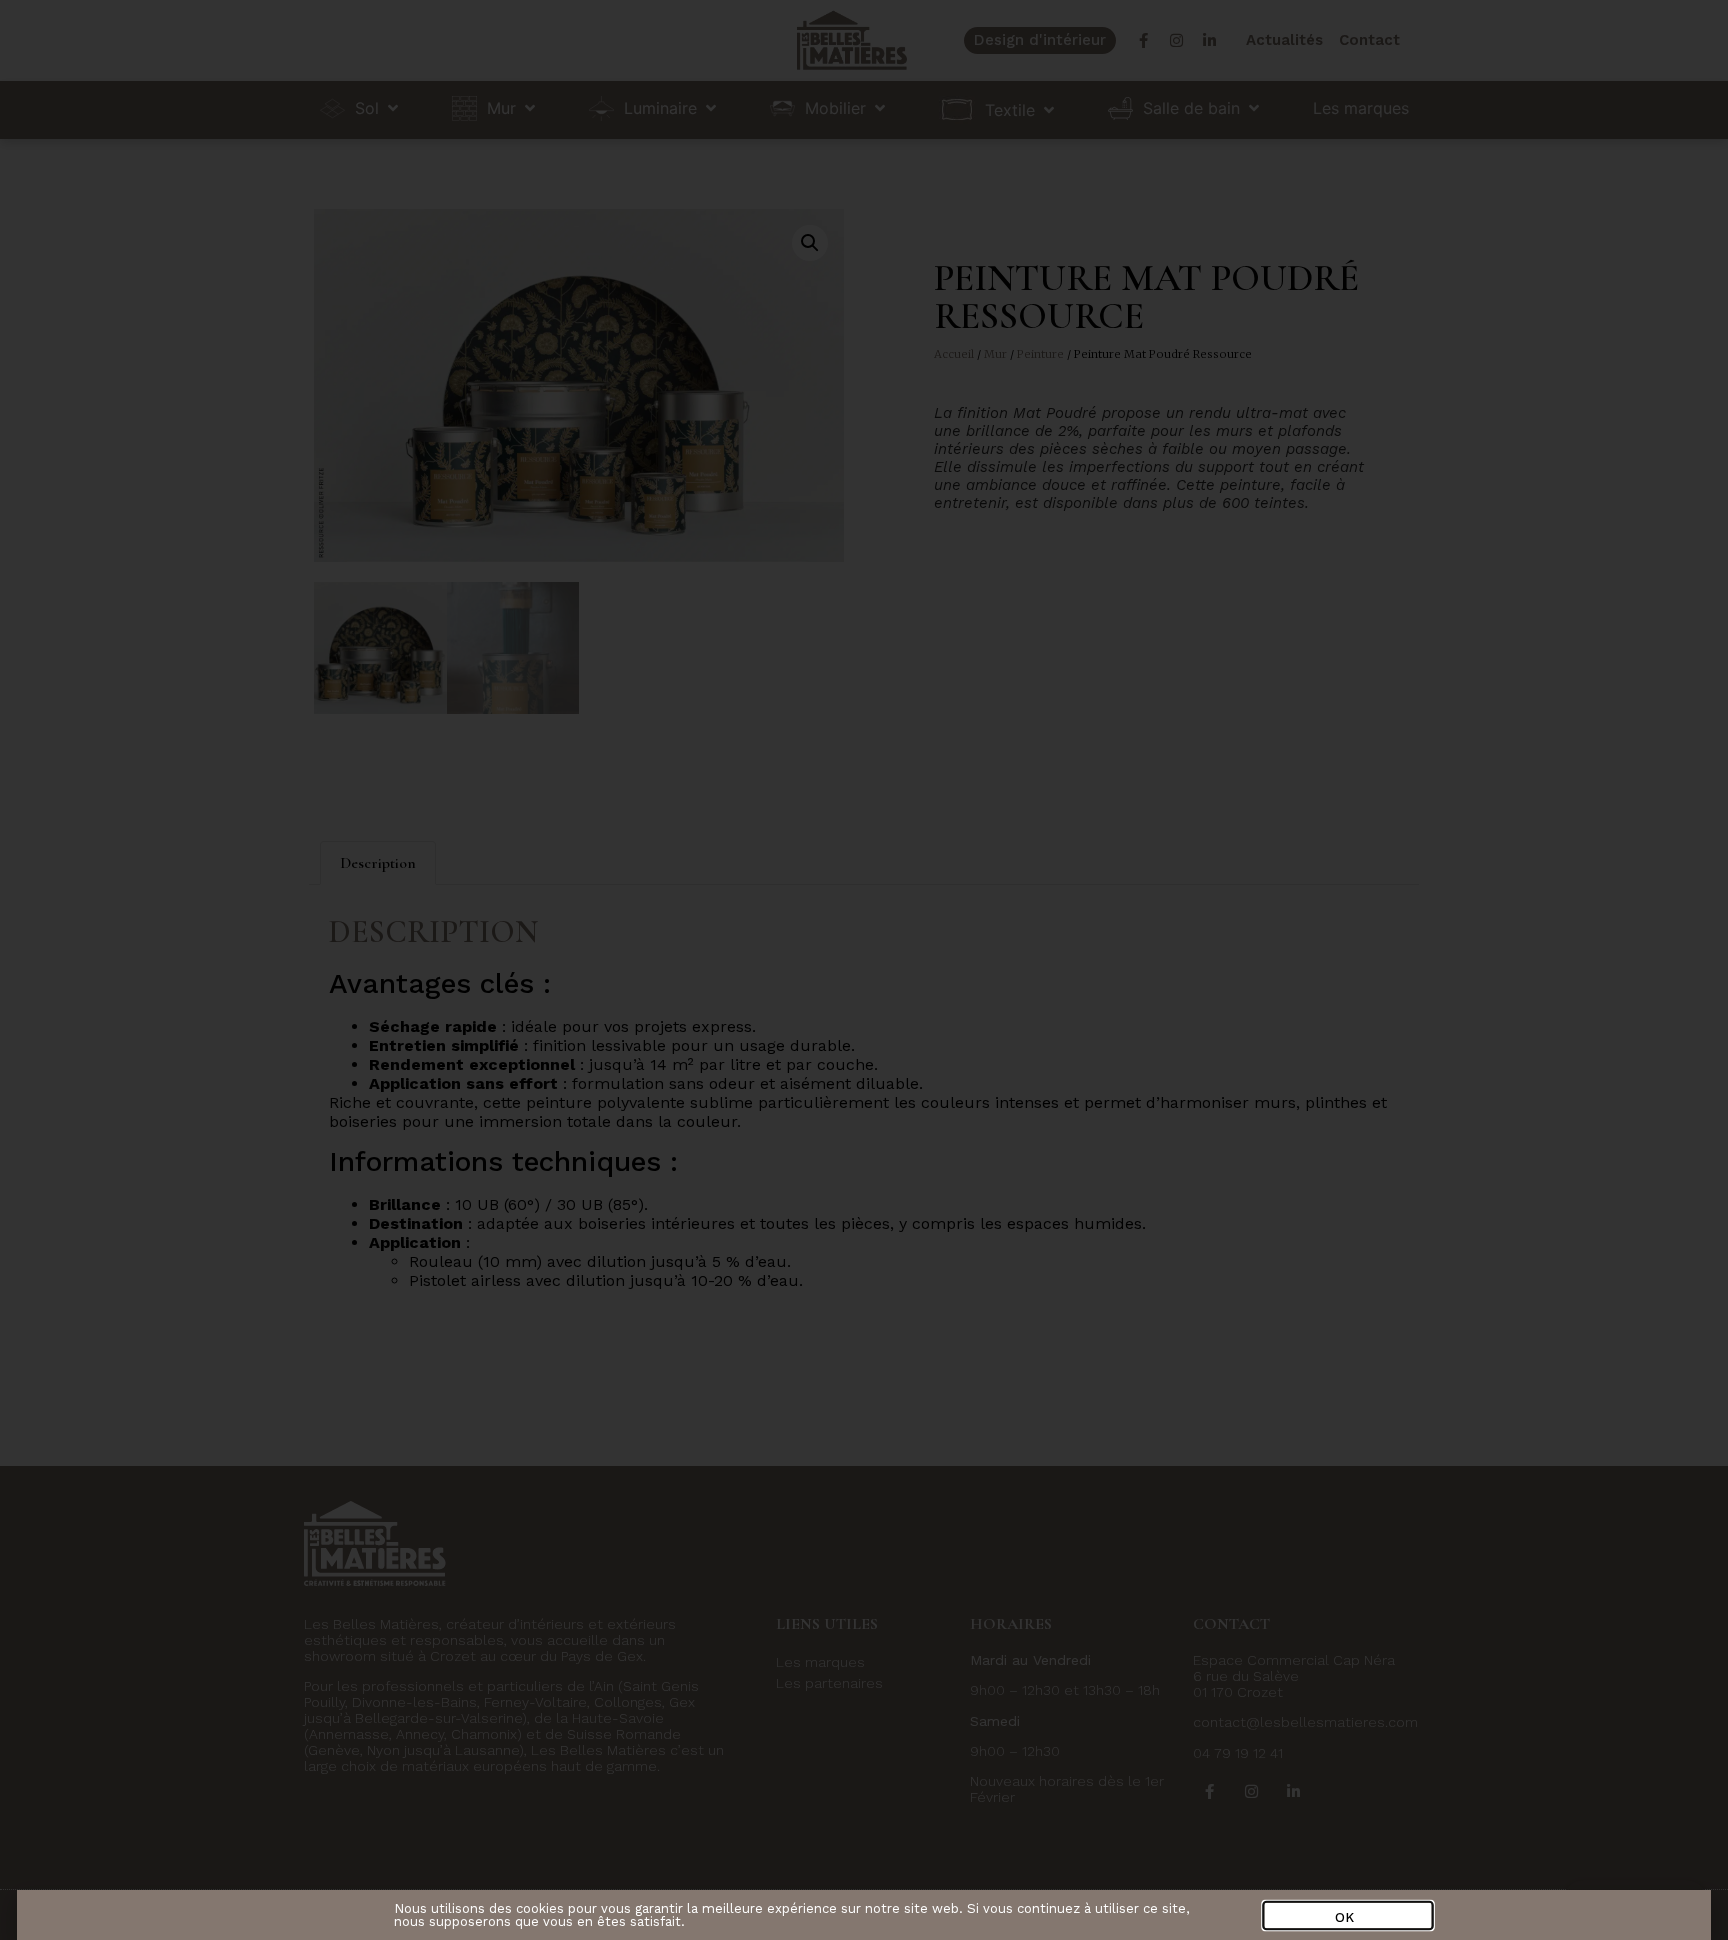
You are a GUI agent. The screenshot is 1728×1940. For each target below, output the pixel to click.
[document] (864, 970)
